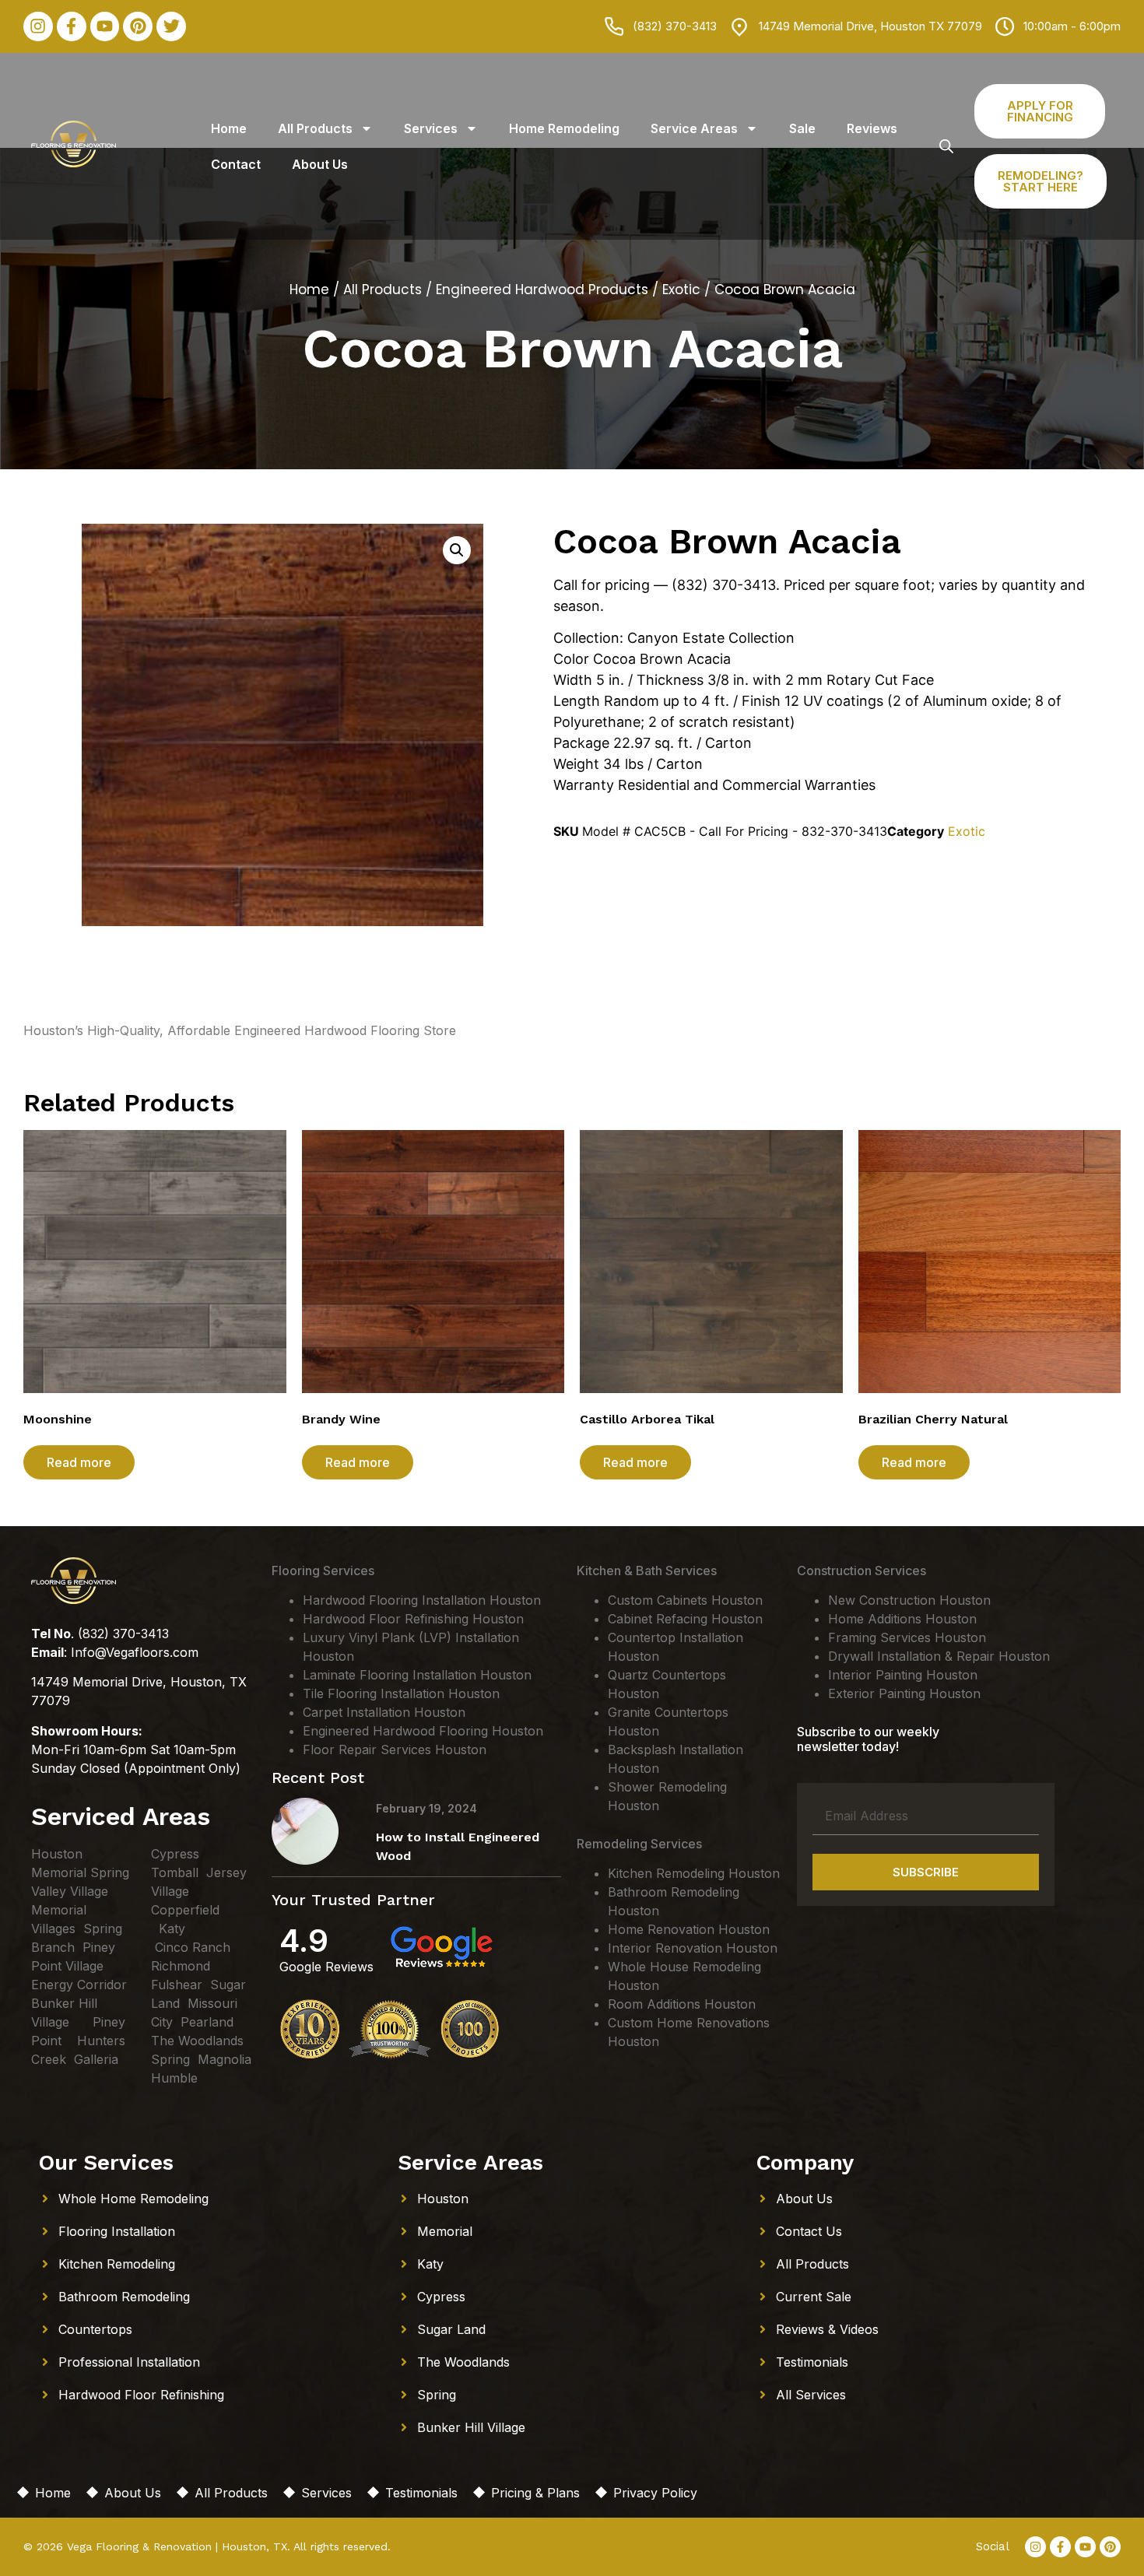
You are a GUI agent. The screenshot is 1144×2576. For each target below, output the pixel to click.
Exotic (681, 290)
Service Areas (694, 128)
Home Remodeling (564, 128)
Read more (79, 1462)
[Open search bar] (946, 146)
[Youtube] (105, 26)
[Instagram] (38, 26)
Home (229, 128)
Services (431, 128)
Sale (802, 128)
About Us (320, 164)
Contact (236, 164)
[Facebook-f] (72, 26)
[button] (457, 550)
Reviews (872, 128)
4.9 (304, 1941)
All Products (315, 128)
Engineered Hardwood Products (542, 290)
